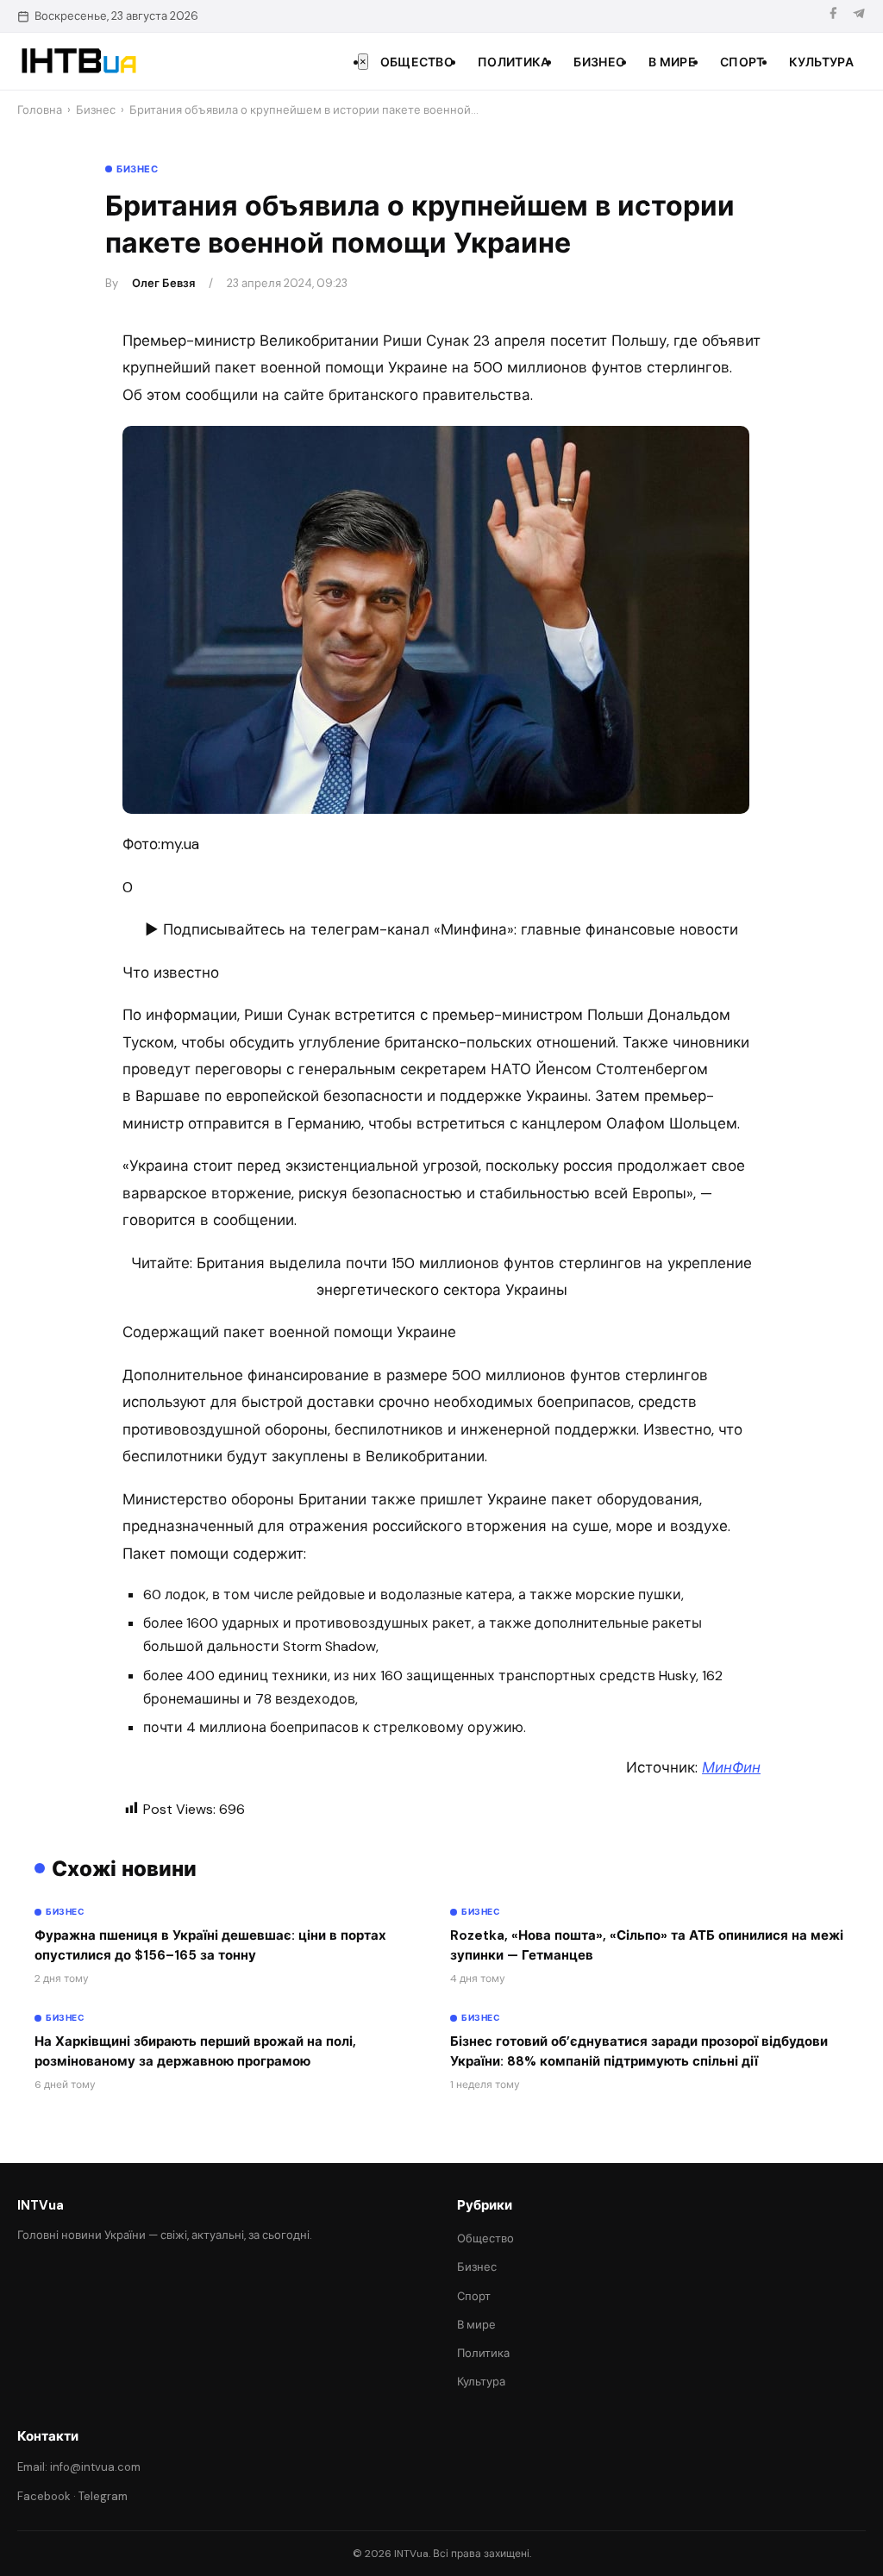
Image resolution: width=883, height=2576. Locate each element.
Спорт (742, 62)
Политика (514, 62)
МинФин (731, 1767)
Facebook (44, 2496)
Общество (417, 62)
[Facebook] (833, 16)
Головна (40, 110)
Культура (821, 62)
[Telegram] (859, 16)
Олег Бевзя (163, 283)
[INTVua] (78, 61)
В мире (672, 62)
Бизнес (599, 62)
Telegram (103, 2496)
